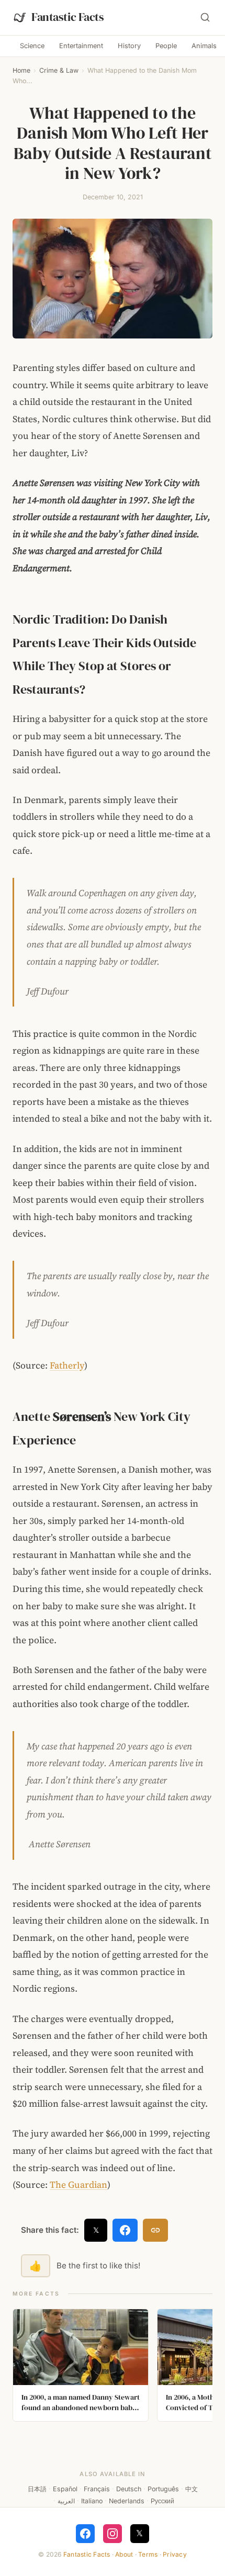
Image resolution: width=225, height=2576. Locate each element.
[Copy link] (155, 2230)
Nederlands (127, 2501)
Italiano (92, 2501)
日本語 (37, 2489)
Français (97, 2489)
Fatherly (67, 1365)
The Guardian (78, 2185)
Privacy (175, 2554)
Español (65, 2489)
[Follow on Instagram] (113, 2534)
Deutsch (129, 2489)
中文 (192, 2489)
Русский (162, 2501)
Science (32, 46)
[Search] (205, 17)
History (129, 46)
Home (21, 70)
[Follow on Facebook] (85, 2534)
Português (163, 2489)
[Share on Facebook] (125, 2230)
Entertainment (81, 46)
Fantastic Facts (87, 2554)
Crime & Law (59, 70)
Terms (148, 2554)
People (166, 46)
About (124, 2554)
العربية (66, 2501)
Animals (204, 46)
